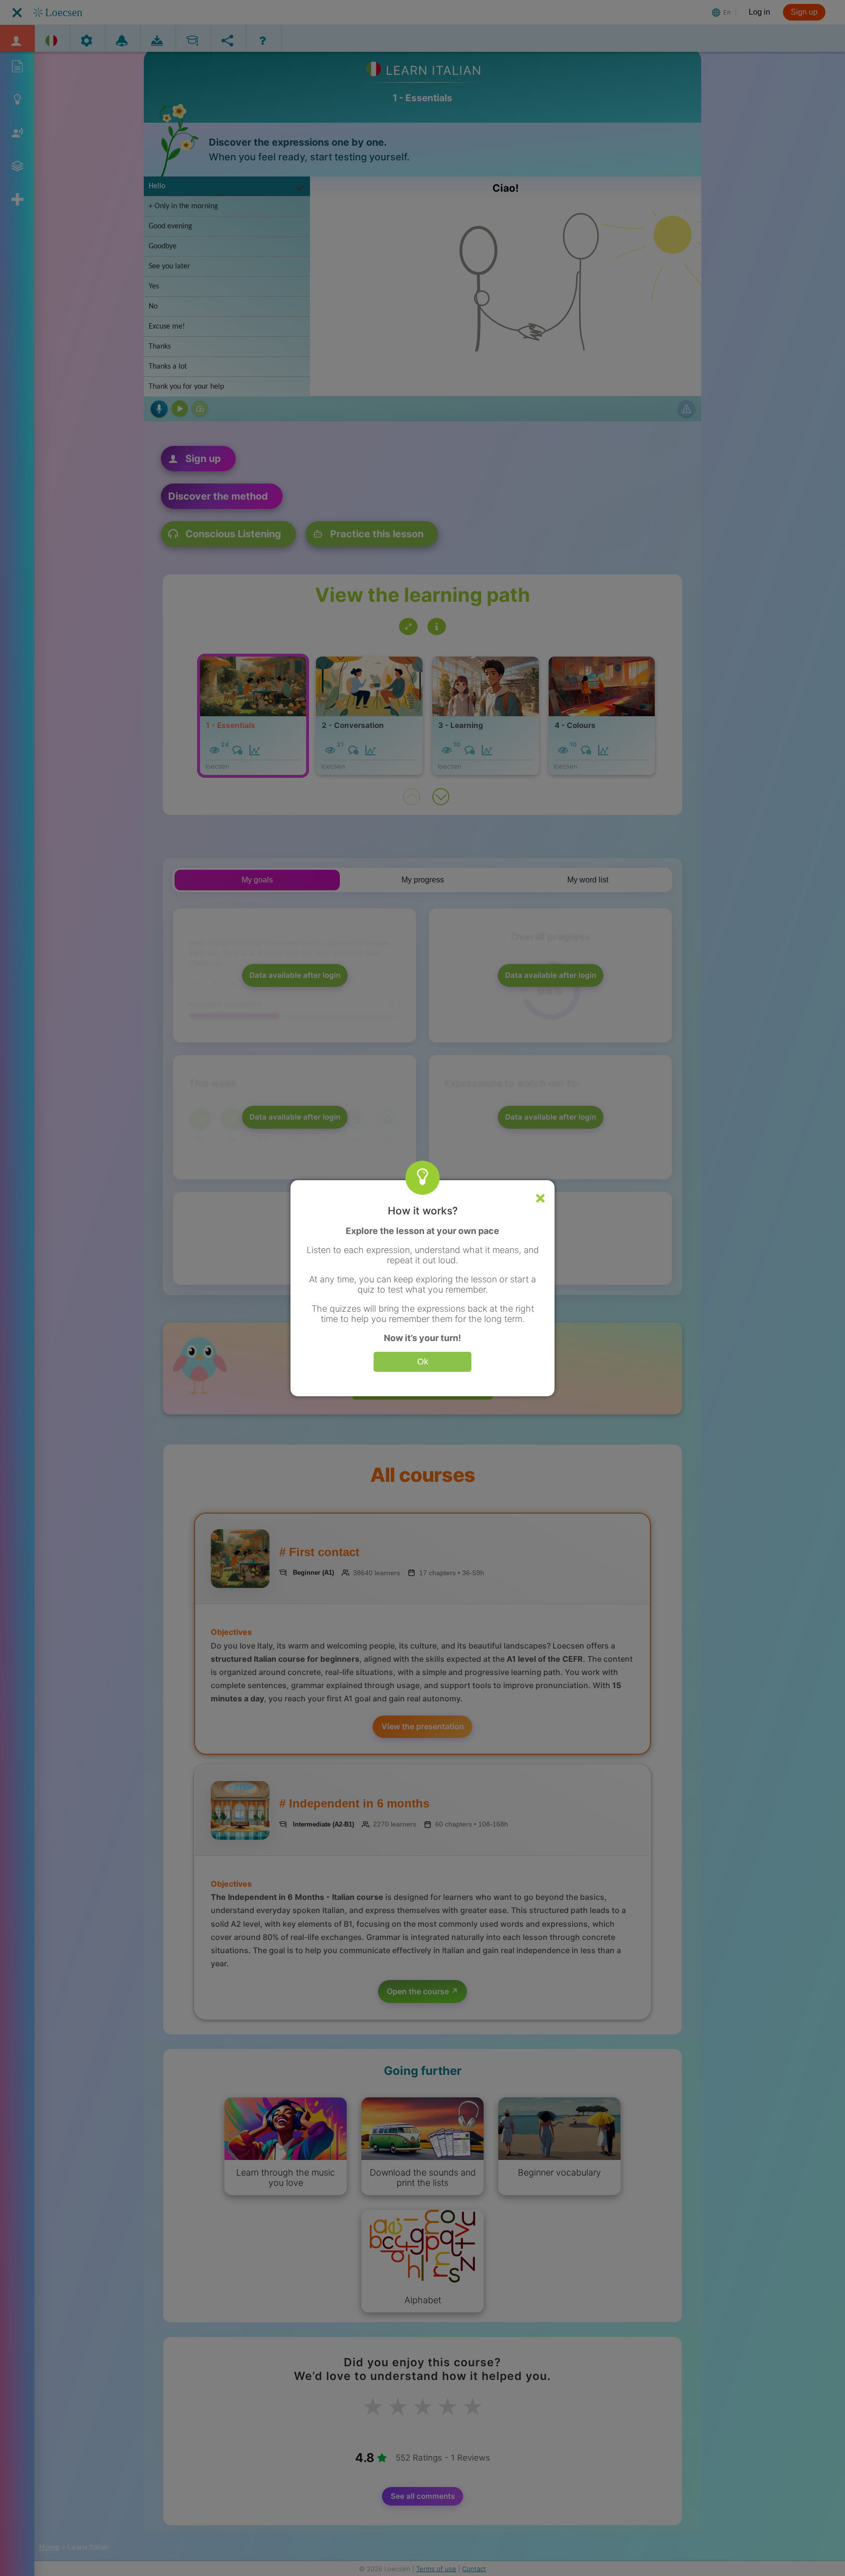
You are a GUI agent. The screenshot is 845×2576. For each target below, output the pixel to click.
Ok (423, 1362)
